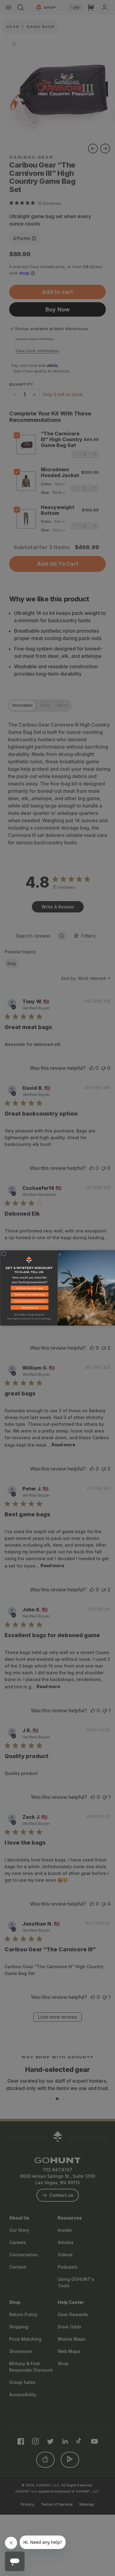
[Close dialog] (4, 1254)
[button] (29, 1289)
